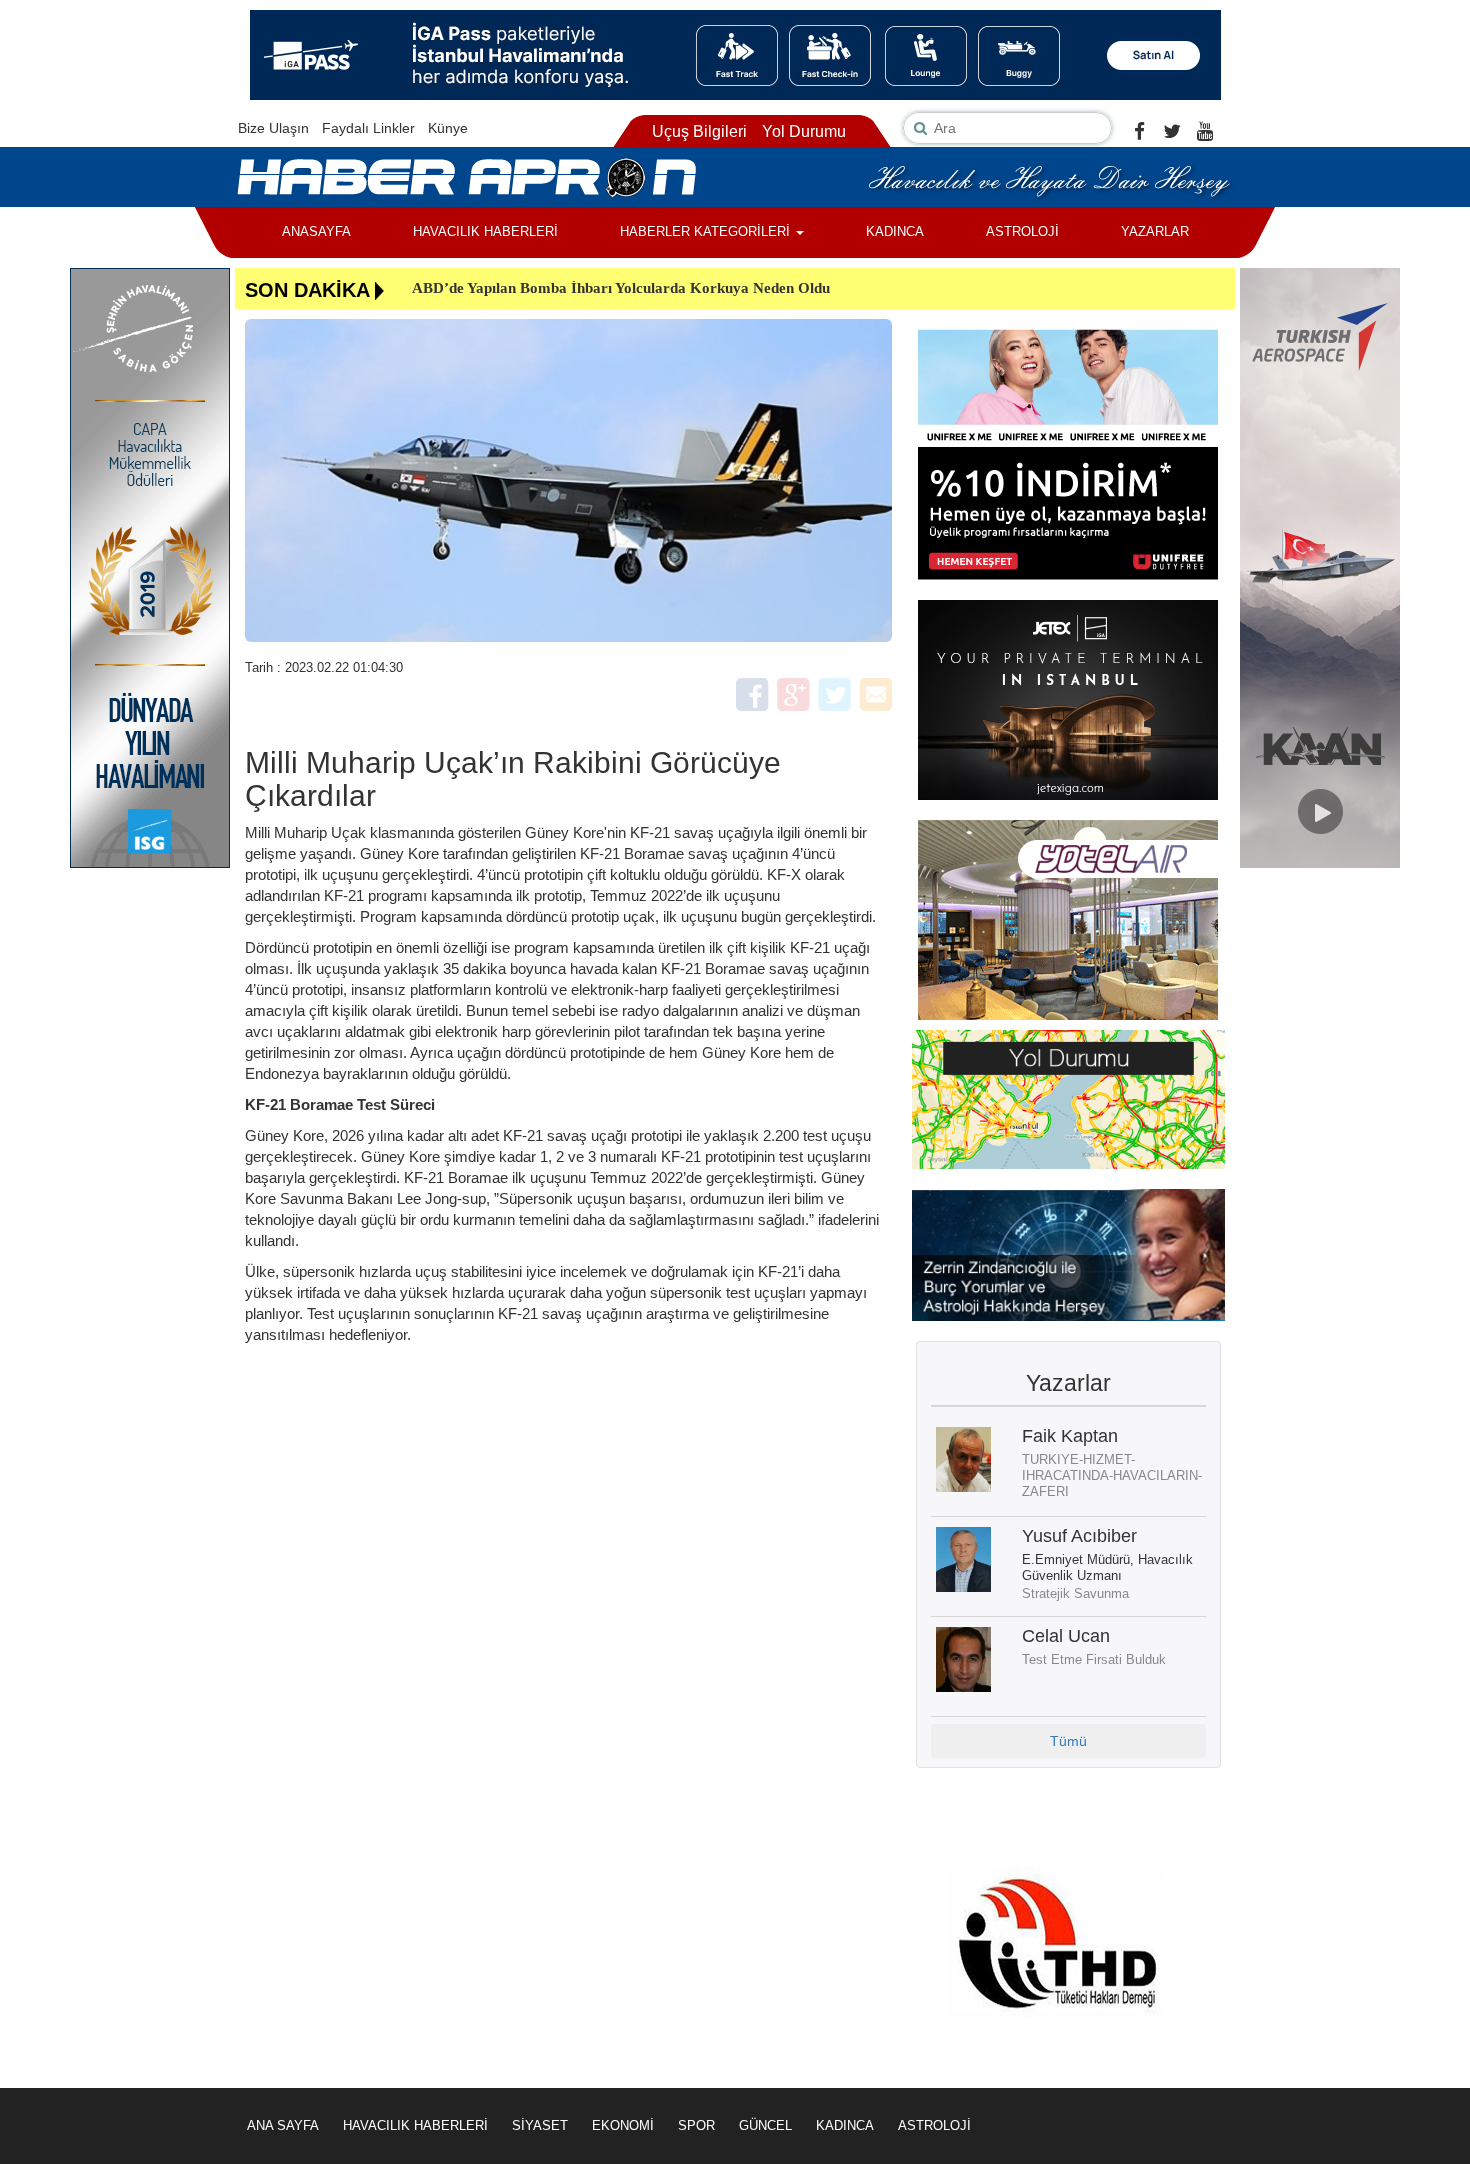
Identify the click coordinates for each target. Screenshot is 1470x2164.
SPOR (696, 2125)
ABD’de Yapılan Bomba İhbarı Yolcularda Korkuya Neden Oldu (621, 288)
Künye (448, 128)
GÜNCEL (765, 2125)
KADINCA (895, 231)
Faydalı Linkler (368, 128)
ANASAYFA (316, 231)
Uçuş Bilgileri (699, 131)
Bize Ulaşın (273, 128)
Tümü (1068, 1741)
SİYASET (540, 2125)
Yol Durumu (804, 131)
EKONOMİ (623, 2125)
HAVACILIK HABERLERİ (485, 231)
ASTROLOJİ (1022, 231)
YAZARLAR (1155, 231)
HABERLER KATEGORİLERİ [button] (707, 231)
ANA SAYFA (283, 2125)
